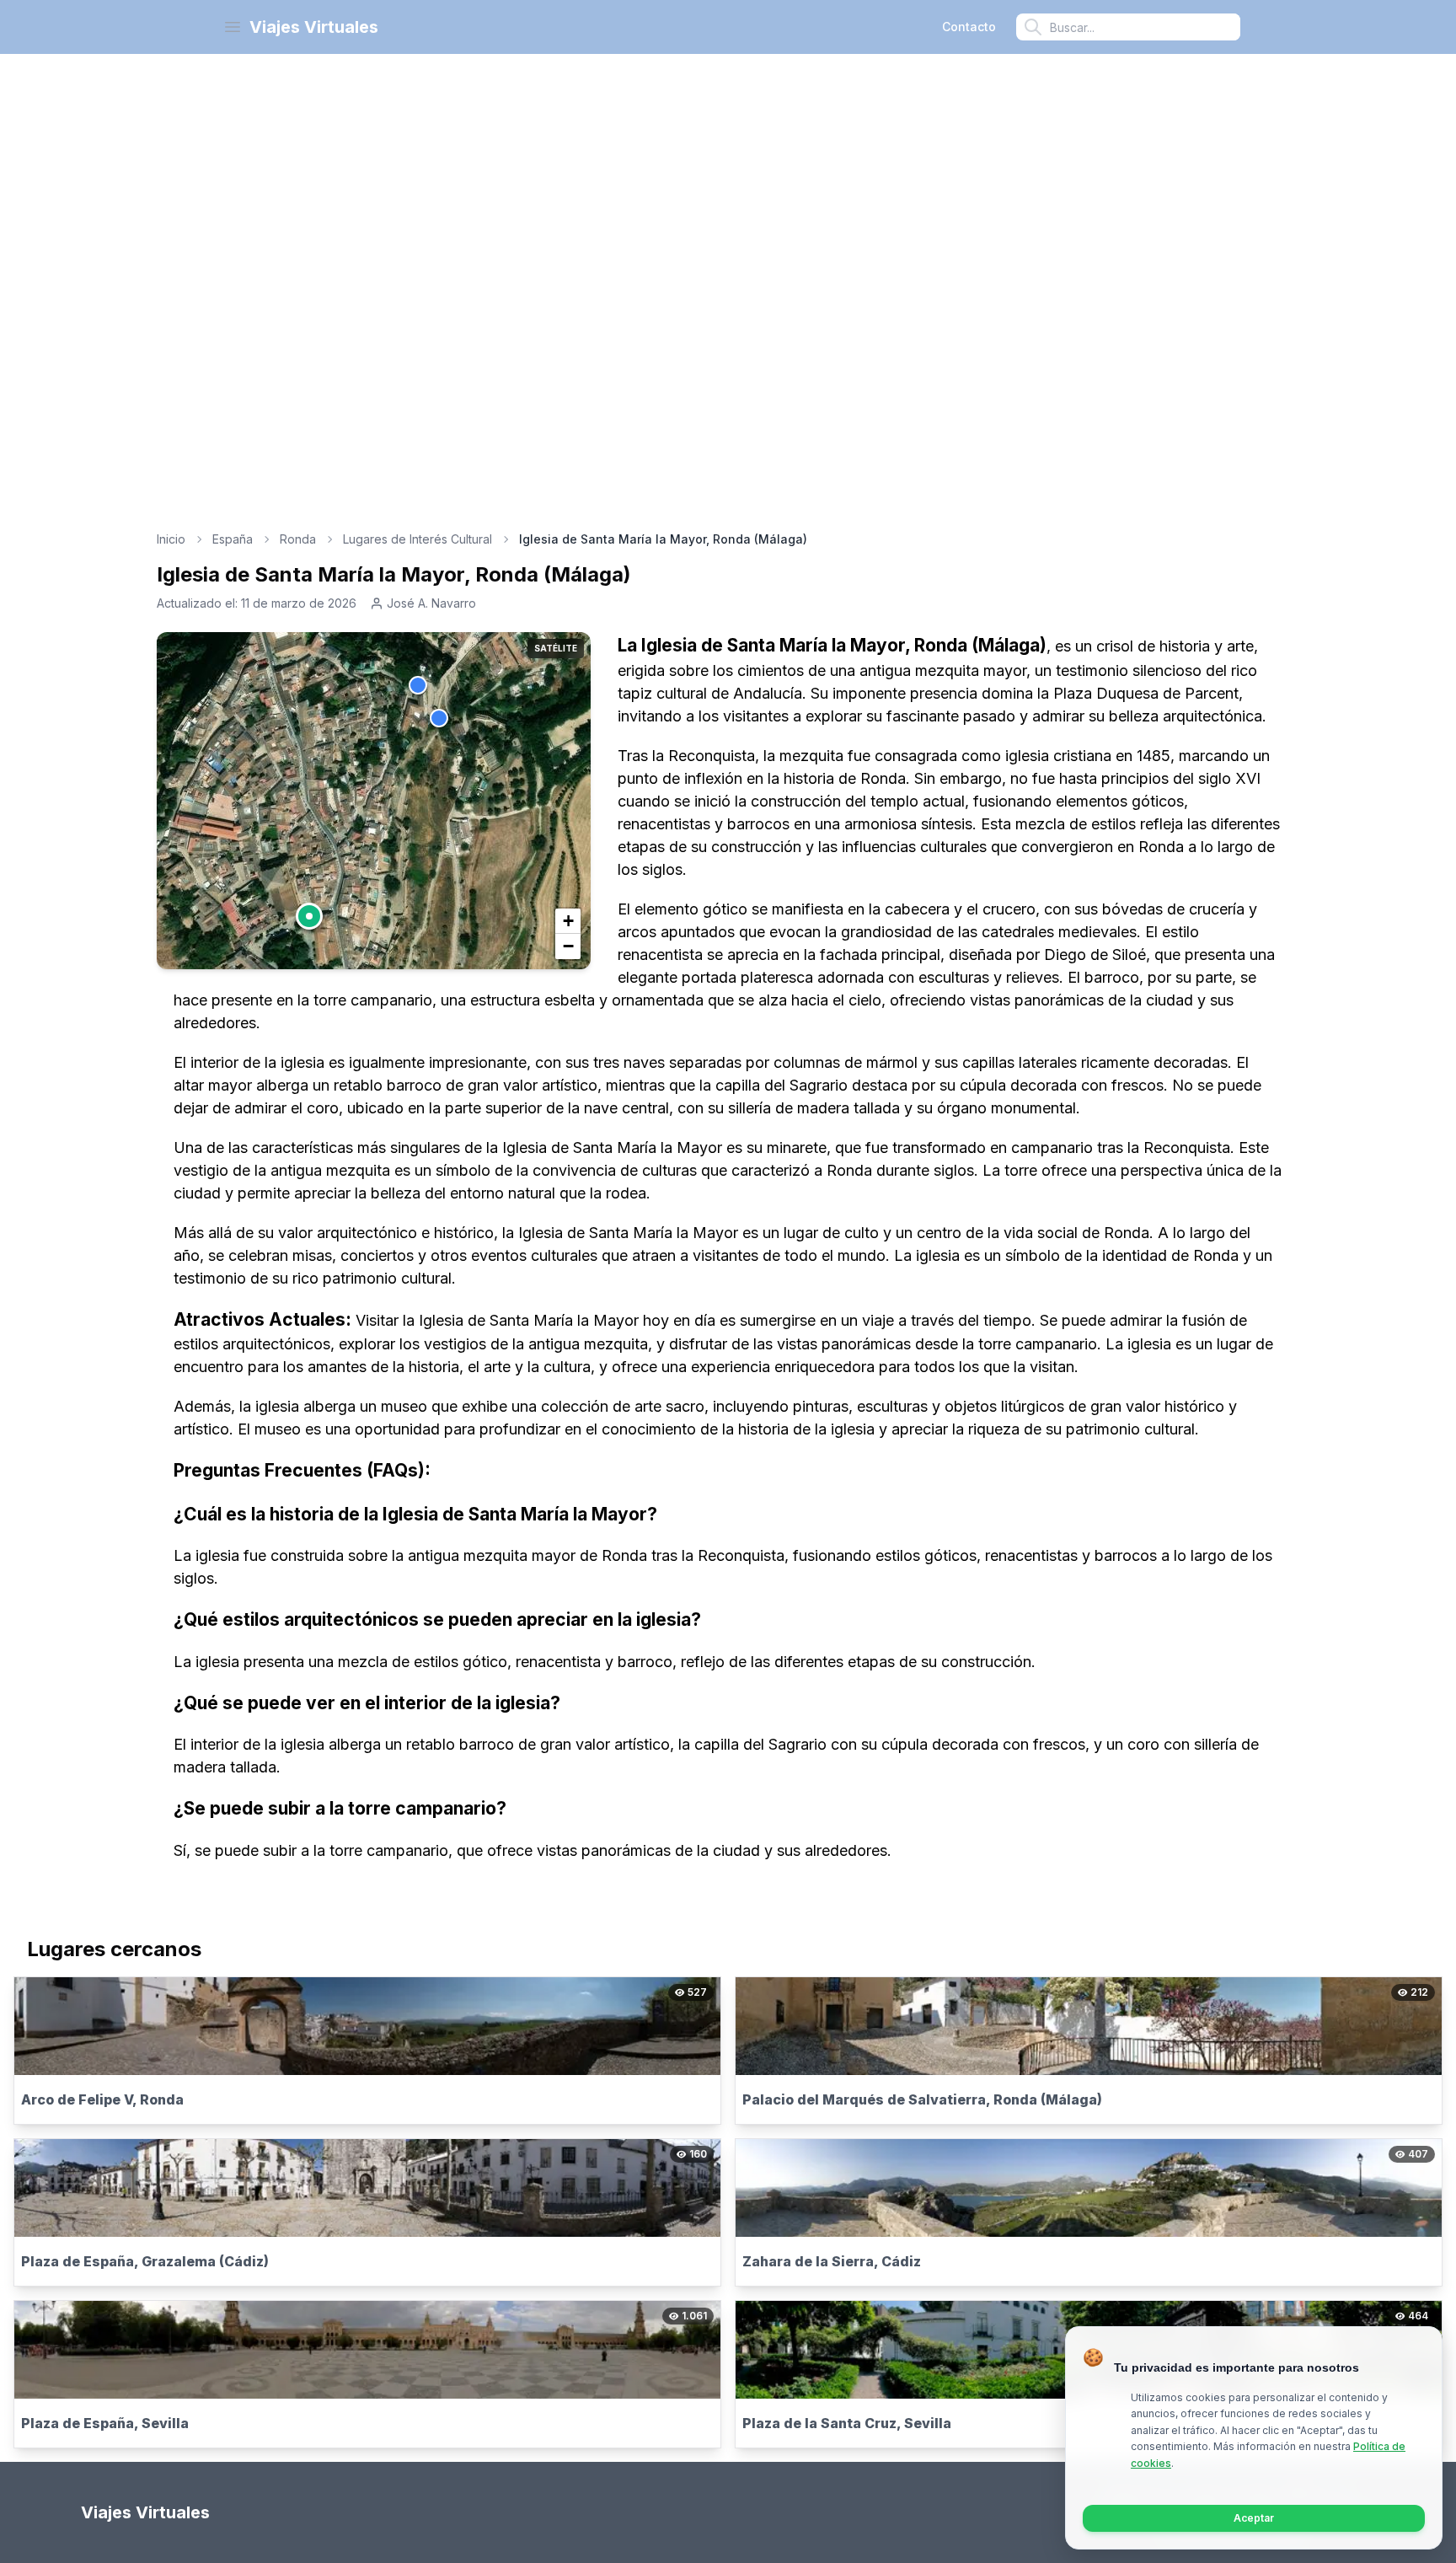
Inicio (171, 539)
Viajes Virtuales (314, 27)
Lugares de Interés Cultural (418, 539)
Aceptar (1254, 2518)
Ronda (298, 539)
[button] (309, 916)
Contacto (969, 27)
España (233, 539)
